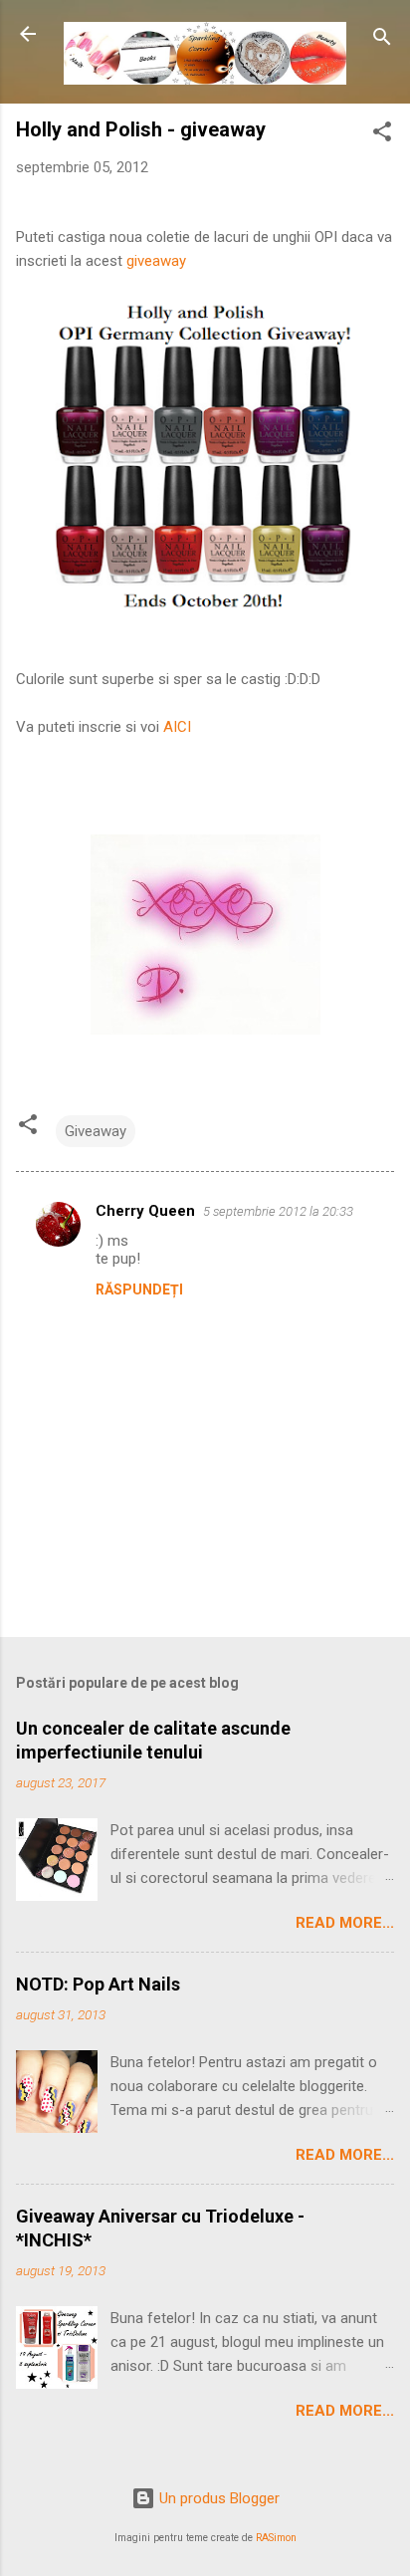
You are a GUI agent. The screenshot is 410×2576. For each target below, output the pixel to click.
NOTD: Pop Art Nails (98, 1984)
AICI (177, 727)
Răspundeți (139, 1289)
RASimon (276, 2538)
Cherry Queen (145, 1211)
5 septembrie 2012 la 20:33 (278, 1211)
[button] (382, 135)
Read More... (345, 1923)
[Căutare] (382, 40)
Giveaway (96, 1131)
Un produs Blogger (217, 2498)
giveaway (156, 261)
